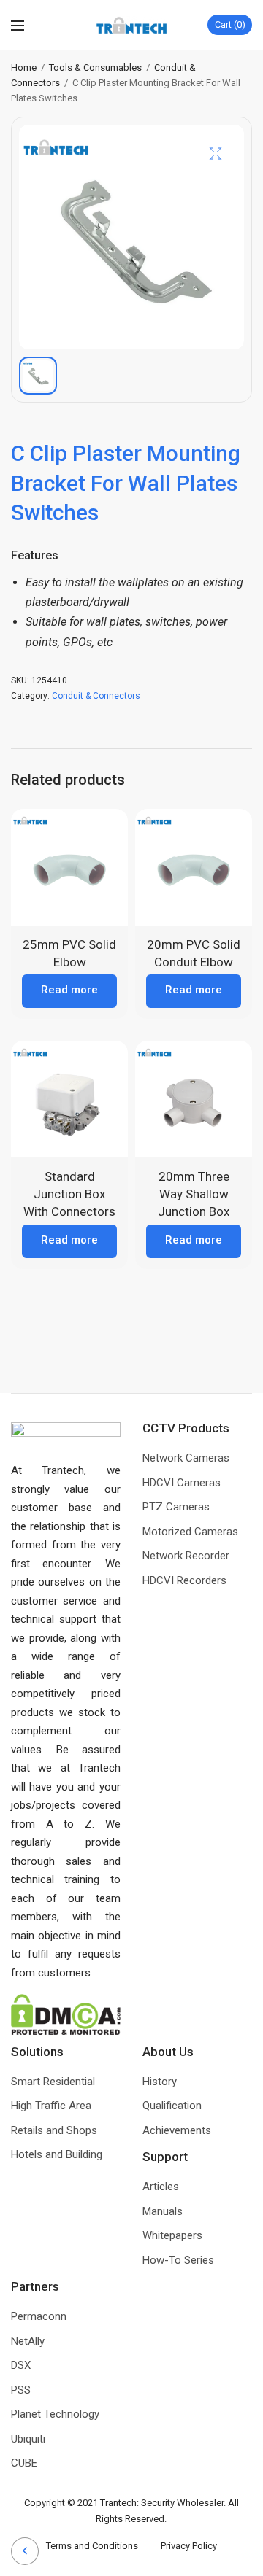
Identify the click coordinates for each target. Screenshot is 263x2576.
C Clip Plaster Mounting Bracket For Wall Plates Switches (126, 483)
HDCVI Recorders (184, 1580)
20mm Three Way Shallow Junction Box (194, 1194)
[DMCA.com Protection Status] (66, 2014)
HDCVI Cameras (182, 1483)
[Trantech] (132, 25)
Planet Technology (55, 2414)
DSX (21, 2365)
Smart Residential (53, 2082)
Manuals (163, 2211)
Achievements (177, 2130)
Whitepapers (172, 2235)
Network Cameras (186, 1458)
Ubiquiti (28, 2439)
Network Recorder (186, 1556)
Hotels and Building (57, 2154)
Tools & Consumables (95, 67)
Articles (161, 2187)
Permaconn (39, 2316)
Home (24, 67)
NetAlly (28, 2341)
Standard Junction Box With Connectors (69, 1194)
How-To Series (178, 2260)
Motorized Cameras (190, 1532)
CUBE (24, 2463)
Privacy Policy (189, 2546)
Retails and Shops (54, 2130)
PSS (21, 2390)
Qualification (172, 2106)
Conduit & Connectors (96, 696)
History (160, 2082)
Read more (69, 990)
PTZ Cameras (176, 1507)
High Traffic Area (51, 2106)
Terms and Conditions (103, 2546)
